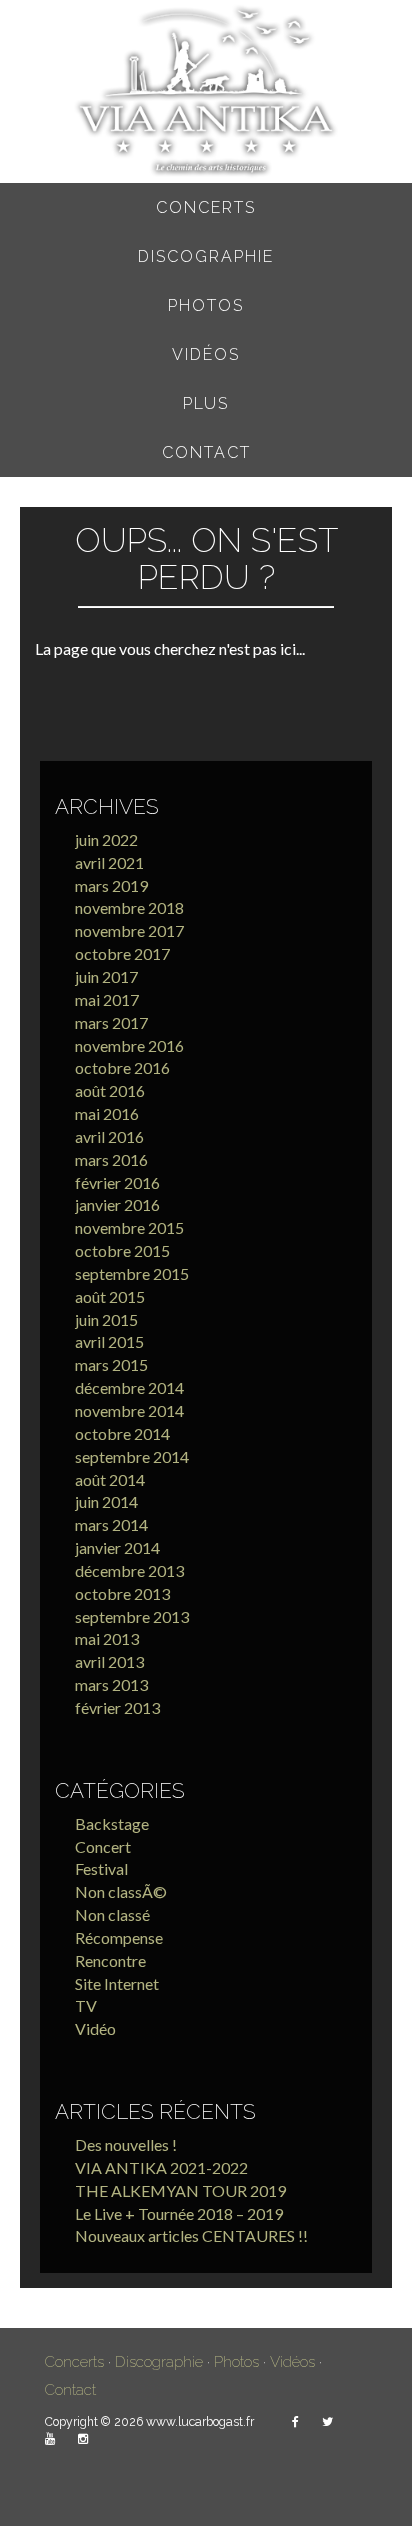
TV (86, 2005)
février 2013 (117, 1707)
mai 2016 (107, 1113)
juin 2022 (106, 839)
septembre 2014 (132, 1456)
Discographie (206, 256)
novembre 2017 (129, 930)
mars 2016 (111, 1159)
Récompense (119, 1937)
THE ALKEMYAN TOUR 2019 (180, 2190)
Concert (103, 1846)
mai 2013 (107, 1638)
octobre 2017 (122, 953)
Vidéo (95, 2028)
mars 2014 (111, 1524)
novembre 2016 (129, 1045)
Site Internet (117, 1983)
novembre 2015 (129, 1227)
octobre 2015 (122, 1250)
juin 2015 (106, 1319)
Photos (206, 305)
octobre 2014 (122, 1433)
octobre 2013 (122, 1593)
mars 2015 (111, 1364)
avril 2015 (109, 1341)
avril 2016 (109, 1136)
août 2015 (110, 1296)
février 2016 (117, 1182)
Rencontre (110, 1960)
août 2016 (110, 1090)
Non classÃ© (121, 1891)
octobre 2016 (122, 1067)
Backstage (112, 1823)
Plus (206, 403)
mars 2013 (111, 1684)
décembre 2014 (129, 1387)
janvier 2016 (117, 1204)
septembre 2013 (132, 1616)
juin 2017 (106, 976)
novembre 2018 (129, 907)
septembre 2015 (132, 1273)
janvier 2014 (117, 1547)
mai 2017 (107, 999)
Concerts (206, 207)
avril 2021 (109, 862)
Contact (206, 452)
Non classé (112, 1914)
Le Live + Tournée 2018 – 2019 (179, 2213)
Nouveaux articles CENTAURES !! (191, 2235)
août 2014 (110, 1479)
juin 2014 (106, 1501)
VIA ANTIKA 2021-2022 (161, 2167)
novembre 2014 (129, 1410)
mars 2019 (111, 885)
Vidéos (206, 354)
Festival (101, 1868)
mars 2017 (111, 1022)
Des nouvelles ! (126, 2144)
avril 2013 (109, 1661)
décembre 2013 (129, 1570)
